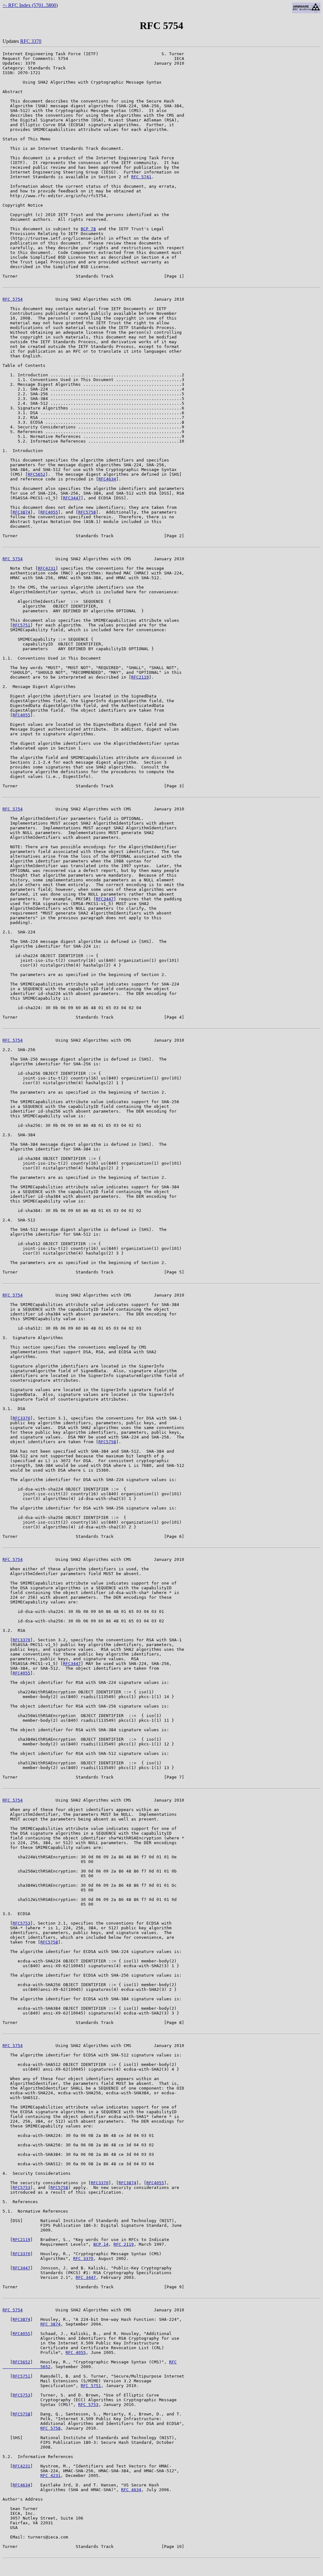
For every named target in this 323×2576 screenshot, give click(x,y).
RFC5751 (21, 625)
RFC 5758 (50, 2428)
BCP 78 (88, 229)
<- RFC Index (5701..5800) (30, 5)
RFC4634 (107, 479)
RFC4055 (49, 512)
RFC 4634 (131, 2490)
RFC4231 (47, 568)
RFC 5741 (141, 177)
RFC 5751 (91, 2386)
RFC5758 (87, 512)
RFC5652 (37, 474)
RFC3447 (72, 498)
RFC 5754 (13, 299)
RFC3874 (21, 512)
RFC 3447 (86, 2277)
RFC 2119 (124, 2244)
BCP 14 (101, 2244)
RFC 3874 (50, 2324)
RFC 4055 (76, 2353)
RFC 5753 (88, 2405)
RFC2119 (140, 677)
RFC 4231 (50, 2476)
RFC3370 (21, 1418)
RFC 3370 (31, 41)
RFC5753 (21, 1923)
